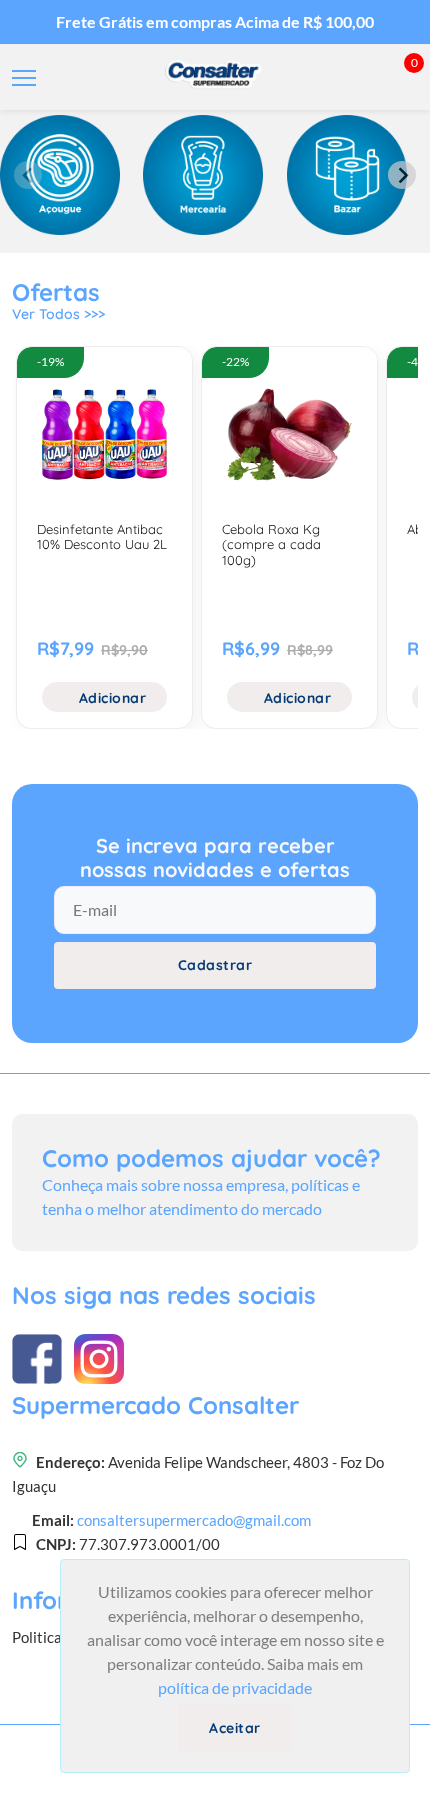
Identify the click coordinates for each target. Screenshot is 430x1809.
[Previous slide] (28, 175)
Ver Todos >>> (58, 314)
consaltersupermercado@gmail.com (194, 1520)
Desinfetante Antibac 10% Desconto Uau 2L (102, 537)
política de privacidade (235, 1687)
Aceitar (235, 1728)
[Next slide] (402, 175)
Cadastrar (215, 965)
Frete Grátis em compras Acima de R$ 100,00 (215, 21)
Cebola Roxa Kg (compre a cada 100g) (271, 544)
